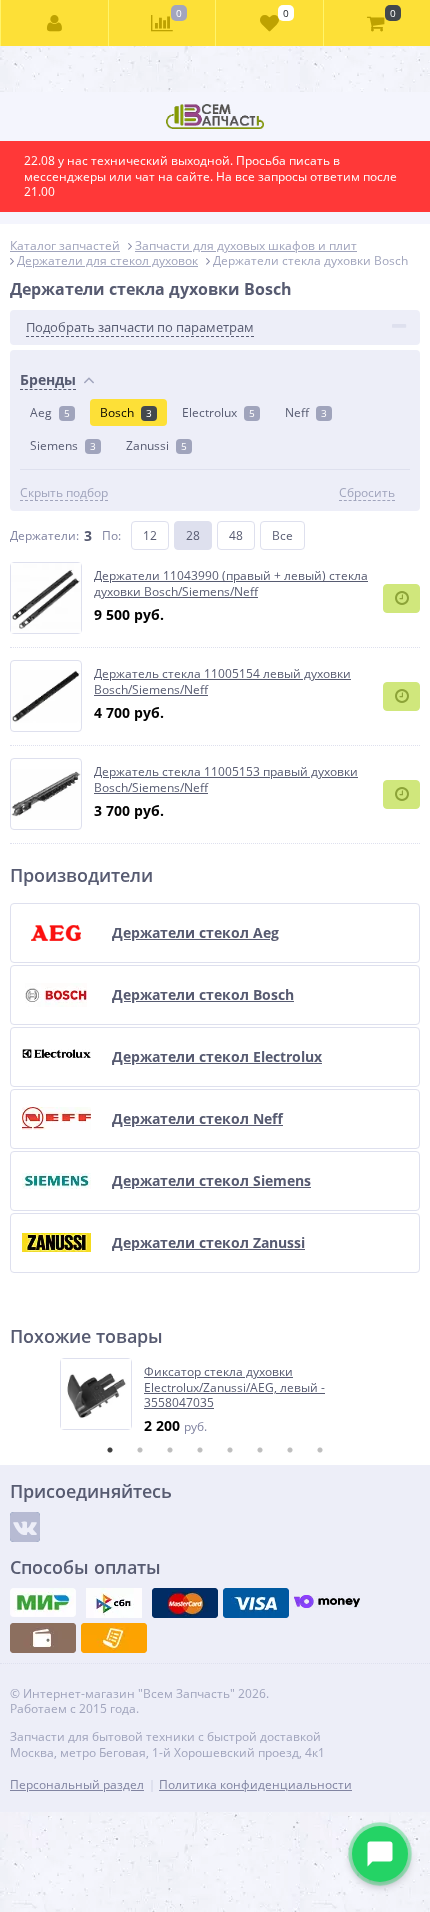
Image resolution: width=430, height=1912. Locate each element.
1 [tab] (110, 1450)
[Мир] (43, 1603)
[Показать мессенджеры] (380, 1854)
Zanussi (156, 445)
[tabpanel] (216, 1396)
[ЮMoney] (327, 1603)
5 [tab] (230, 1450)
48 (236, 535)
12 (150, 535)
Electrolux (218, 412)
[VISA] (256, 1603)
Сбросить (367, 493)
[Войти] (55, 23)
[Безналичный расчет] (114, 1638)
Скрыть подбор (64, 493)
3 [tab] (170, 1450)
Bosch (126, 412)
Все (282, 535)
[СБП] (114, 1603)
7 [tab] (290, 1450)
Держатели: (44, 535)
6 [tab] (260, 1450)
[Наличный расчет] (43, 1638)
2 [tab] (140, 1450)
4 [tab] (200, 1450)
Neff (306, 412)
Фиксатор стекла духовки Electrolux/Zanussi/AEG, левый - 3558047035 (234, 1387)
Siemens (63, 445)
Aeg (50, 412)
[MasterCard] (185, 1603)
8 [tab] (320, 1450)
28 (193, 535)
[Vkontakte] (25, 1527)
